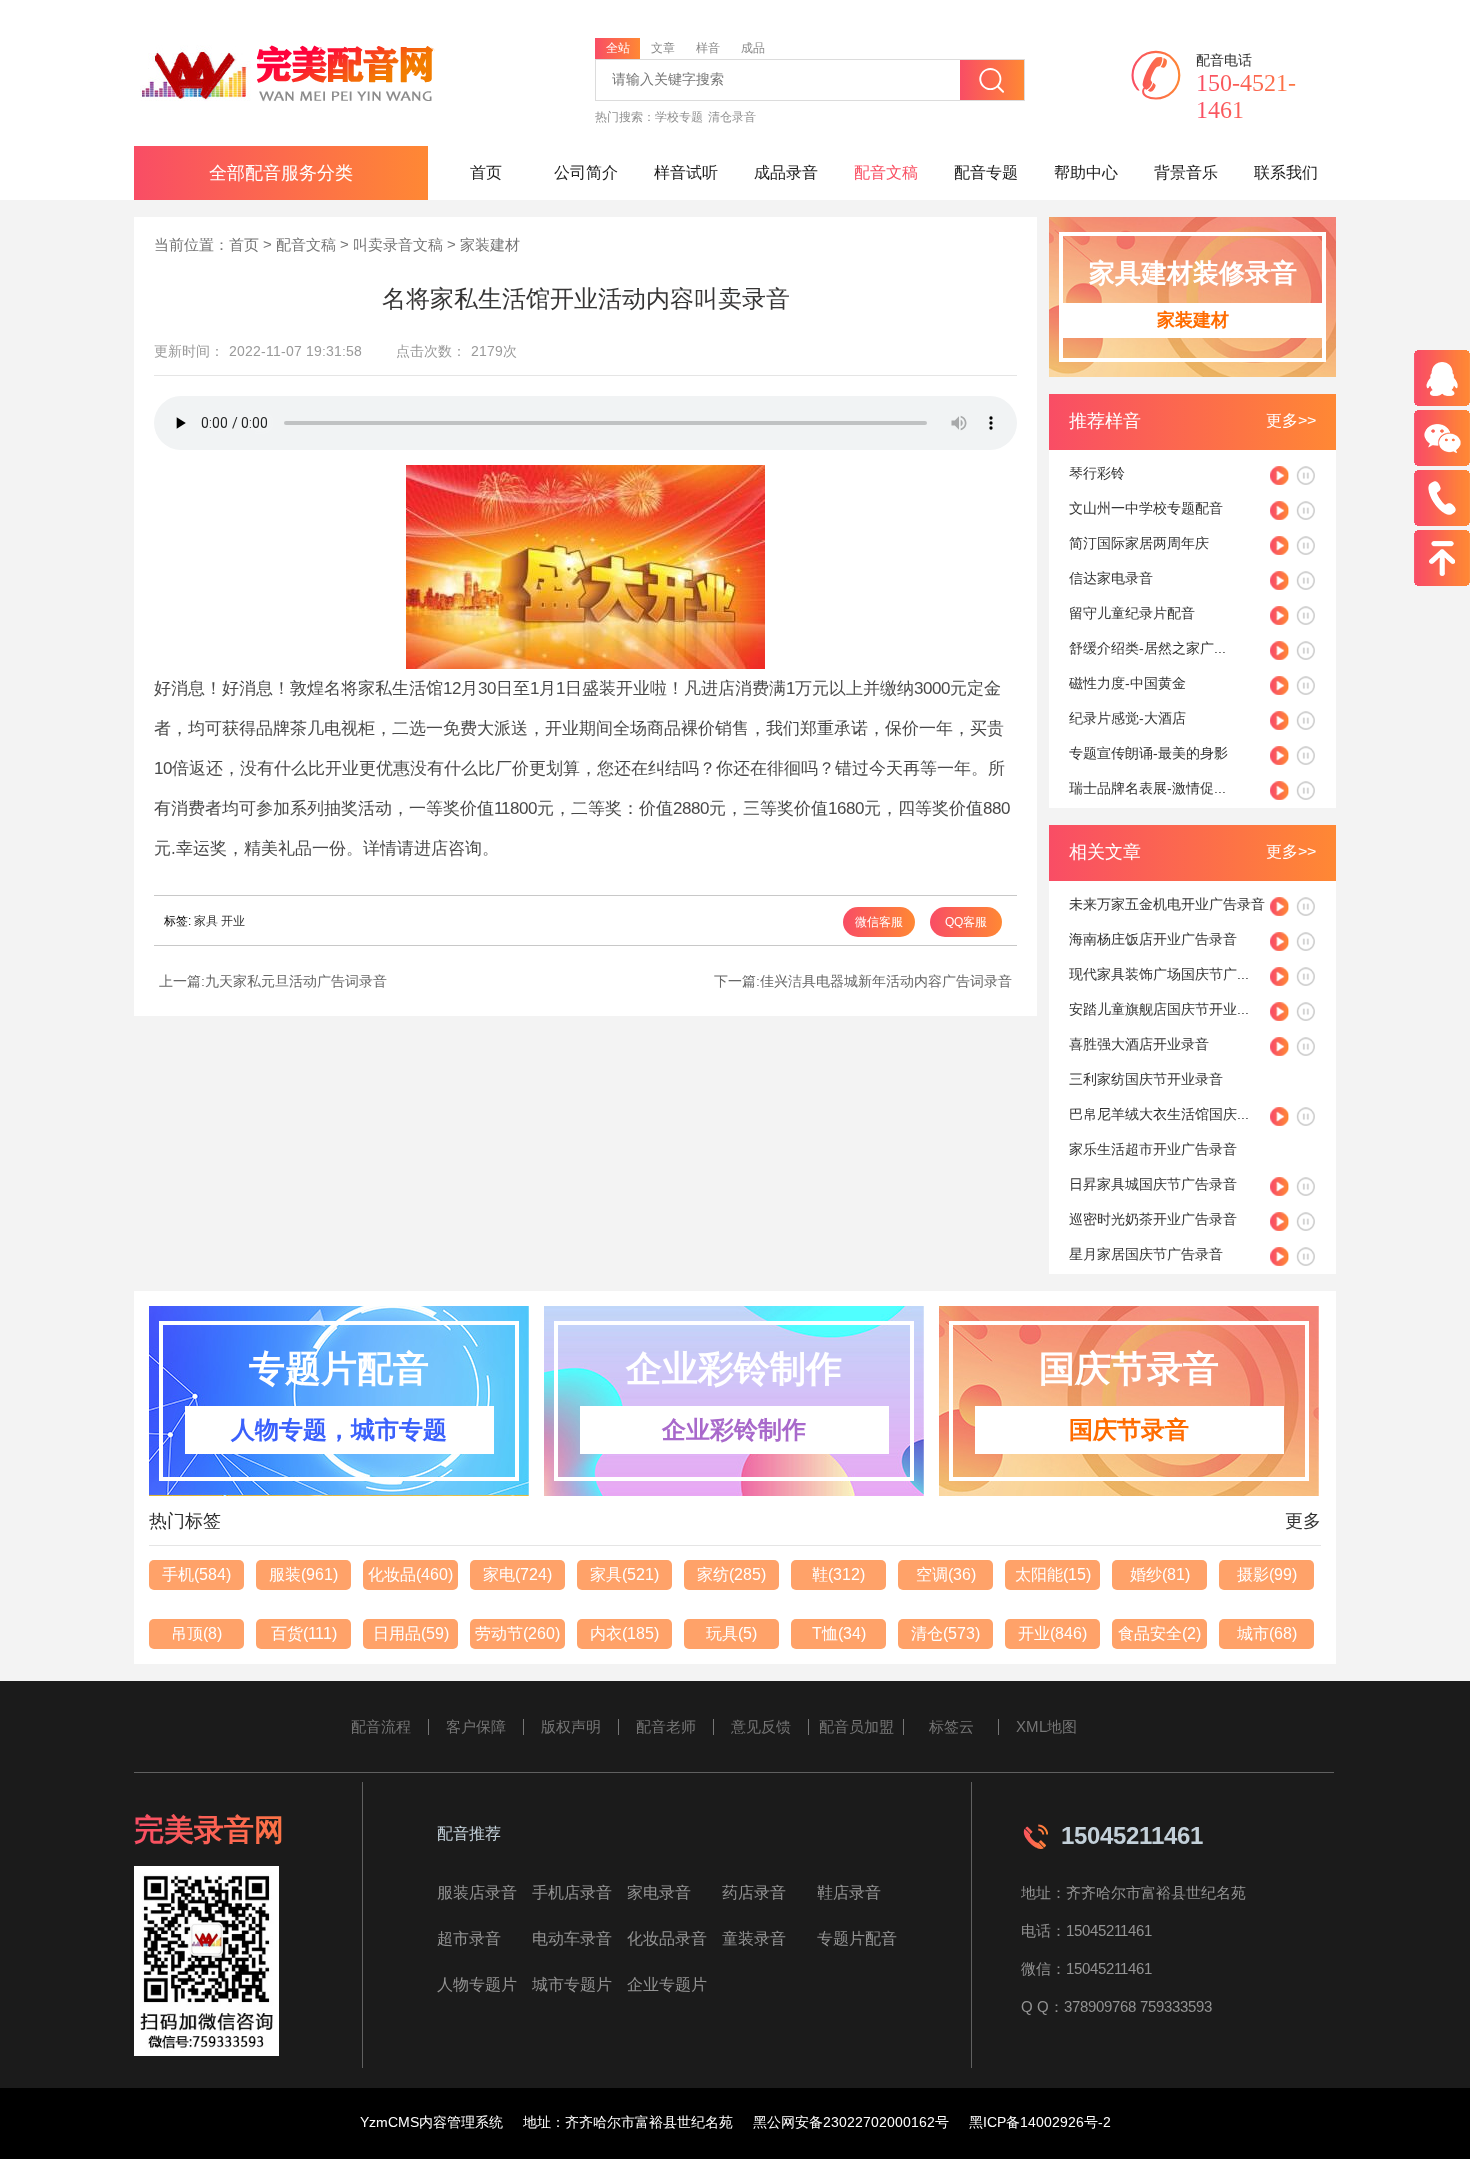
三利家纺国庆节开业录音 (1146, 1079)
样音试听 (686, 172)
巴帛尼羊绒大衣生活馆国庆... (1159, 1114)
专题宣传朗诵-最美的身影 (1148, 753)
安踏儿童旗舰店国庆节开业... (1159, 1009)
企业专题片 (667, 1984)
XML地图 (1046, 1726)
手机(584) (196, 1574)
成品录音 (786, 172)
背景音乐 (1186, 172)
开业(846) (1052, 1633)
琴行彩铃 (1097, 473)
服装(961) (303, 1574)
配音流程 (381, 1726)
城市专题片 (572, 1984)
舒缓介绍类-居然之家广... (1147, 648)
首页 (486, 172)
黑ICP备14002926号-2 (1040, 2122)
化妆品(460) (410, 1574)
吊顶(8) (196, 1633)
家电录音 (659, 1892)
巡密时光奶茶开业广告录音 (1153, 1219)
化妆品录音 (667, 1938)
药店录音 (754, 1892)
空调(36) (946, 1574)
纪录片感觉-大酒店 (1127, 718)
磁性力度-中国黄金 (1127, 683)
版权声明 (571, 1726)
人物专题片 (477, 1984)
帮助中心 (1086, 172)
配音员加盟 (856, 1726)
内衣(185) (624, 1633)
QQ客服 (966, 922)
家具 (206, 921)
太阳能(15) (1053, 1574)
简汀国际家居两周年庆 (1139, 543)
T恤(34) (839, 1633)
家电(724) (517, 1574)
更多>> (1291, 420)
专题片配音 (857, 1938)
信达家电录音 (1111, 578)
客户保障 (476, 1726)
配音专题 (986, 172)
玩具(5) (731, 1633)
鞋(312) (838, 1574)
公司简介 (586, 172)
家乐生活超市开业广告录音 (1153, 1149)
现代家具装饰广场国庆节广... (1159, 974)
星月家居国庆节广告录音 (1146, 1254)
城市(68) (1267, 1633)
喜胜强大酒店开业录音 (1139, 1044)
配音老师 (666, 1726)
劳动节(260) (517, 1633)
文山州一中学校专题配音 (1146, 508)
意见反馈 (761, 1726)
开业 (233, 921)
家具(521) (624, 1574)
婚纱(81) (1160, 1574)
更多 (1303, 1521)
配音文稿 (886, 172)
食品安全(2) (1159, 1633)
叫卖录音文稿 (398, 244)
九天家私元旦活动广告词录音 (296, 981)
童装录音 (754, 1938)
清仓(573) (945, 1633)
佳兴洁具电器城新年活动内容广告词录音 (886, 981)
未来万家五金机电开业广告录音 (1167, 904)
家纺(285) (731, 1574)
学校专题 (679, 117)
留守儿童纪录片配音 (1132, 613)
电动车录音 (572, 1938)
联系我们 (1286, 172)
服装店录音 (477, 1892)
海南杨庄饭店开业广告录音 (1153, 939)
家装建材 (490, 244)
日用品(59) (411, 1633)
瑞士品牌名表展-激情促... (1147, 788)
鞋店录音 (849, 1892)
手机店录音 (572, 1892)
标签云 (951, 1726)
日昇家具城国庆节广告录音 (1153, 1184)
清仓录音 (732, 117)
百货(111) (304, 1633)
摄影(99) (1267, 1574)
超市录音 (469, 1938)
